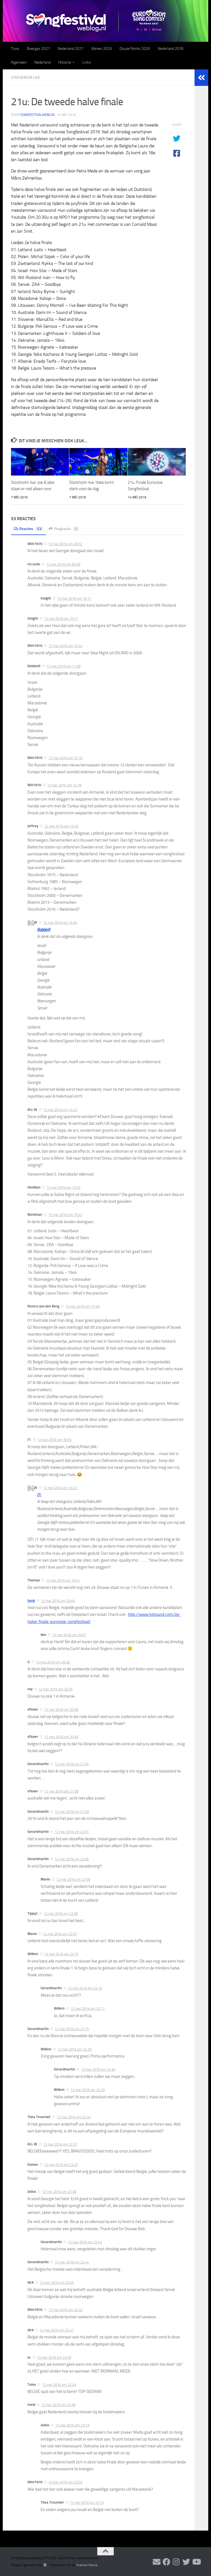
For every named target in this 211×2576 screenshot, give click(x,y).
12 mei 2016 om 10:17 (61, 619)
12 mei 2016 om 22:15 (61, 1954)
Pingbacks (66, 529)
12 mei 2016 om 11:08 (63, 666)
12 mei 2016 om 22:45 (57, 2283)
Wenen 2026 (102, 49)
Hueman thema (87, 2565)
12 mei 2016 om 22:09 (73, 1879)
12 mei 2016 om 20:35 (55, 1689)
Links (87, 62)
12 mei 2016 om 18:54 (54, 1440)
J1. (39, 1495)
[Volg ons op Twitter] (186, 2562)
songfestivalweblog (38, 115)
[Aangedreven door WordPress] (45, 2565)
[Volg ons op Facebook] (166, 2562)
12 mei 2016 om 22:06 (72, 1859)
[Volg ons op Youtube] (196, 2562)
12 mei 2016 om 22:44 (72, 2262)
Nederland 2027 (71, 49)
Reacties (30, 529)
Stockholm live (26, 78)
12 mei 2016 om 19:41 (63, 1580)
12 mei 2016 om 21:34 (72, 1764)
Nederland (42, 62)
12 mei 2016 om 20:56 (61, 1710)
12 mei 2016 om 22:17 (88, 2009)
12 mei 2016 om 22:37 (60, 2144)
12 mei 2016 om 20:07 (69, 1635)
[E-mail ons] (157, 2562)
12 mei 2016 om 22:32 (74, 2117)
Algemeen (19, 62)
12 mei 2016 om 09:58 (63, 564)
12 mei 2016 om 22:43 (85, 2242)
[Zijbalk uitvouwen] (201, 78)
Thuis (15, 49)
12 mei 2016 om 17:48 (82, 1306)
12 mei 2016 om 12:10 (65, 758)
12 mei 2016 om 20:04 (58, 1601)
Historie (65, 62)
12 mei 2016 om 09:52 (65, 544)
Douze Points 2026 (135, 49)
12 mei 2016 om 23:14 (87, 2503)
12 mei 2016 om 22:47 (57, 2330)
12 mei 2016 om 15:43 (65, 1215)
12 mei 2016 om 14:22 (60, 1110)
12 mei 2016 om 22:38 (59, 2192)
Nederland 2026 (171, 49)
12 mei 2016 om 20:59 (61, 1737)
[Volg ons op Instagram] (176, 2562)
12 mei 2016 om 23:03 (65, 2482)
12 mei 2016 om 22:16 (85, 1988)
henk (31, 1601)
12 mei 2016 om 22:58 (58, 2405)
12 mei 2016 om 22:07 (60, 1934)
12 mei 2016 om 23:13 (72, 2425)
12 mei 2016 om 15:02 (63, 1187)
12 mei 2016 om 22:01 (72, 1832)
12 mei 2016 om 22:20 (74, 2049)
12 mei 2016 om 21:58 (61, 1791)
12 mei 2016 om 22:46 (65, 2310)
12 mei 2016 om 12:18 (64, 785)
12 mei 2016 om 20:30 (53, 1662)
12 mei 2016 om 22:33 (88, 2090)
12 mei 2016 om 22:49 (54, 2358)
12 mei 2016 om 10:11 (74, 598)
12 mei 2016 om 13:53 (61, 826)
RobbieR (44, 930)
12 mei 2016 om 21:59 (72, 1812)
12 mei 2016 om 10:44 (65, 646)
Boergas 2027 (38, 49)
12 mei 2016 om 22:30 (98, 2069)
